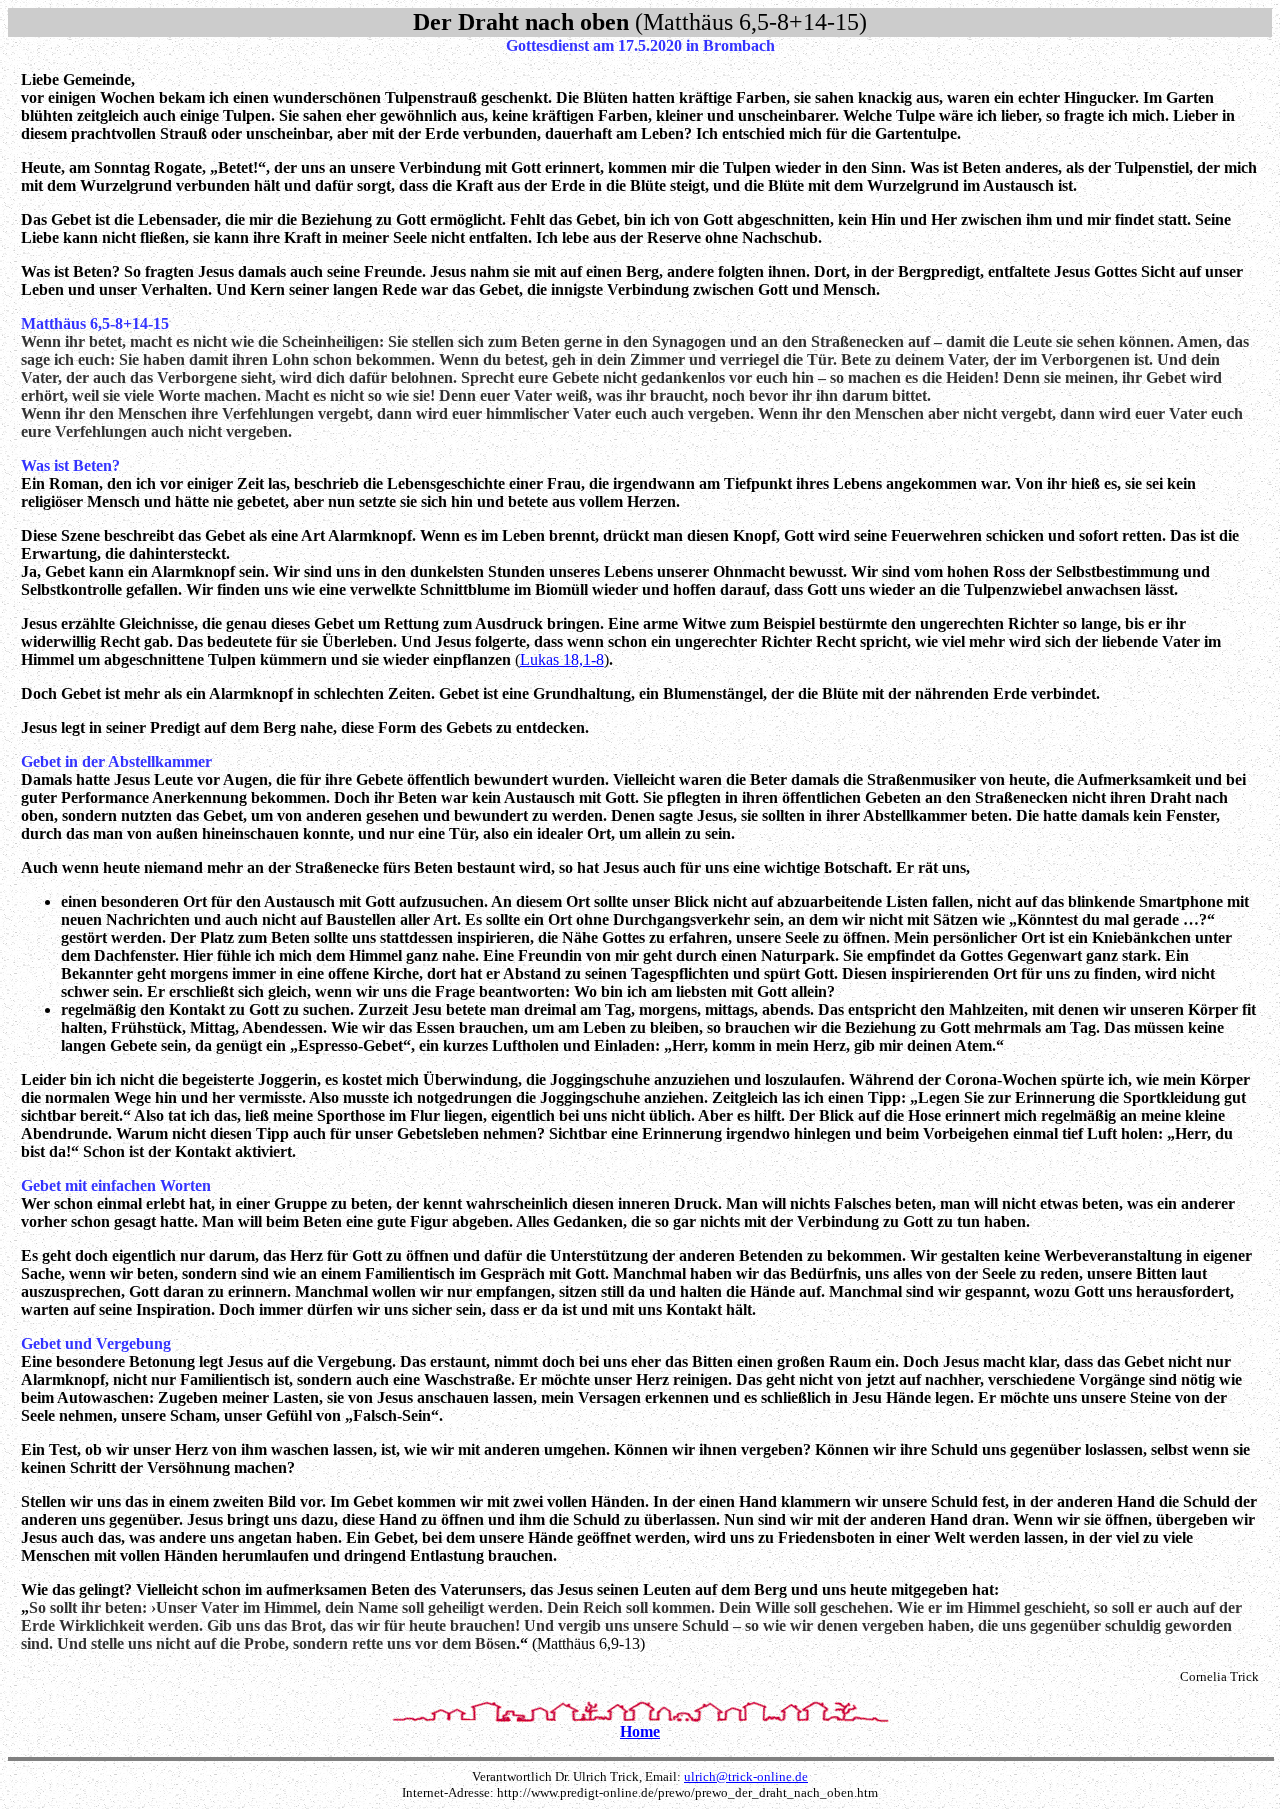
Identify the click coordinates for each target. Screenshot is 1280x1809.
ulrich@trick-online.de (746, 1776)
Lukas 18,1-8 (562, 659)
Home (640, 1731)
